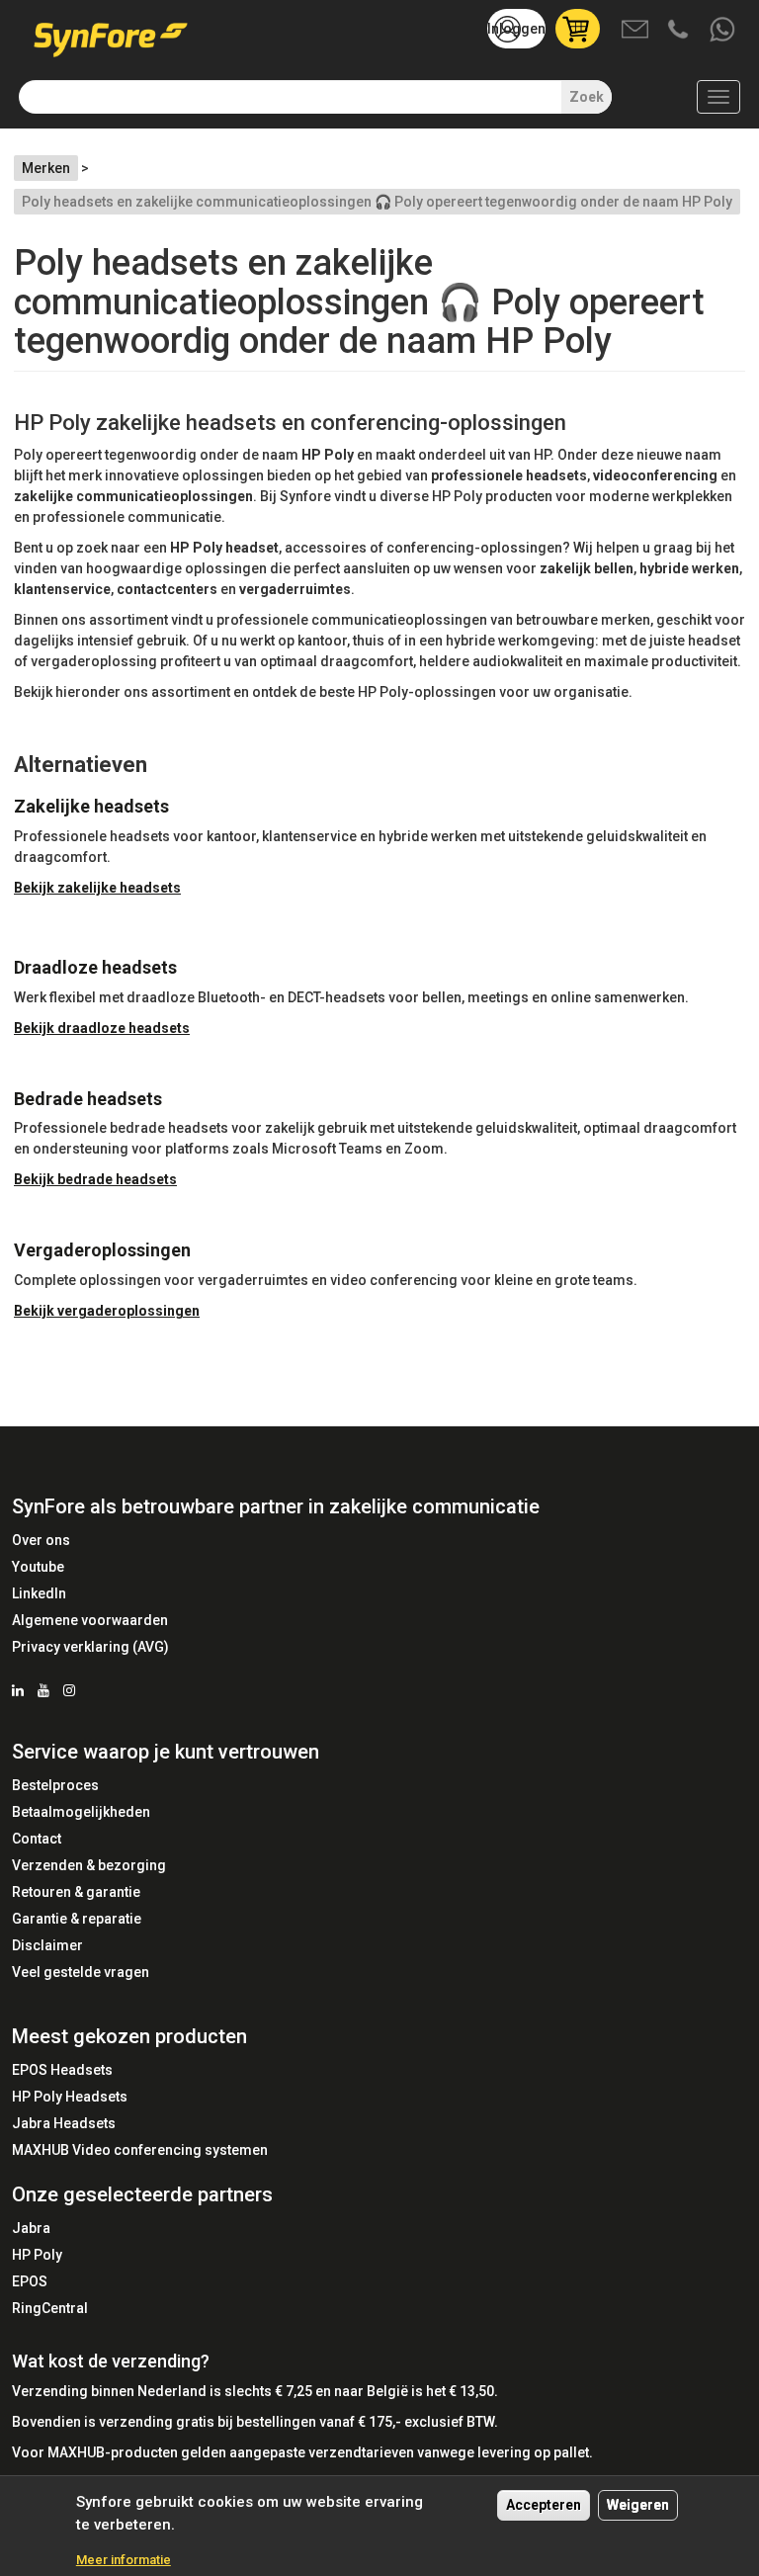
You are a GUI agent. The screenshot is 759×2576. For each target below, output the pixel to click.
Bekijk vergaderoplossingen (107, 1311)
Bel (680, 31)
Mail (636, 31)
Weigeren (638, 2505)
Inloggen (516, 29)
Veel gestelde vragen (81, 1972)
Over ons (41, 1540)
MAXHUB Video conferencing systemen (140, 2150)
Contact (37, 1839)
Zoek (587, 97)
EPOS (30, 2281)
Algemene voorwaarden (90, 1620)
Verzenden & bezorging (89, 1865)
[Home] (118, 33)
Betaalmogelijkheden (81, 1812)
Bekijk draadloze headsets (102, 1028)
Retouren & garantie (76, 1892)
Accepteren (544, 2505)
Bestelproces (55, 1785)
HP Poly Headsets (70, 2097)
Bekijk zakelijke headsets (97, 888)
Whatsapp (723, 31)
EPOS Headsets (62, 2070)
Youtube (38, 1567)
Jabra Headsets (64, 2123)
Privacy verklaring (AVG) (90, 1647)
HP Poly (37, 2255)
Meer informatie (124, 2560)
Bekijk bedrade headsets (95, 1179)
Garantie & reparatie (77, 1919)
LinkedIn (39, 1593)
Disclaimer (47, 1945)
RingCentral (50, 2308)
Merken (46, 168)
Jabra (31, 2228)
